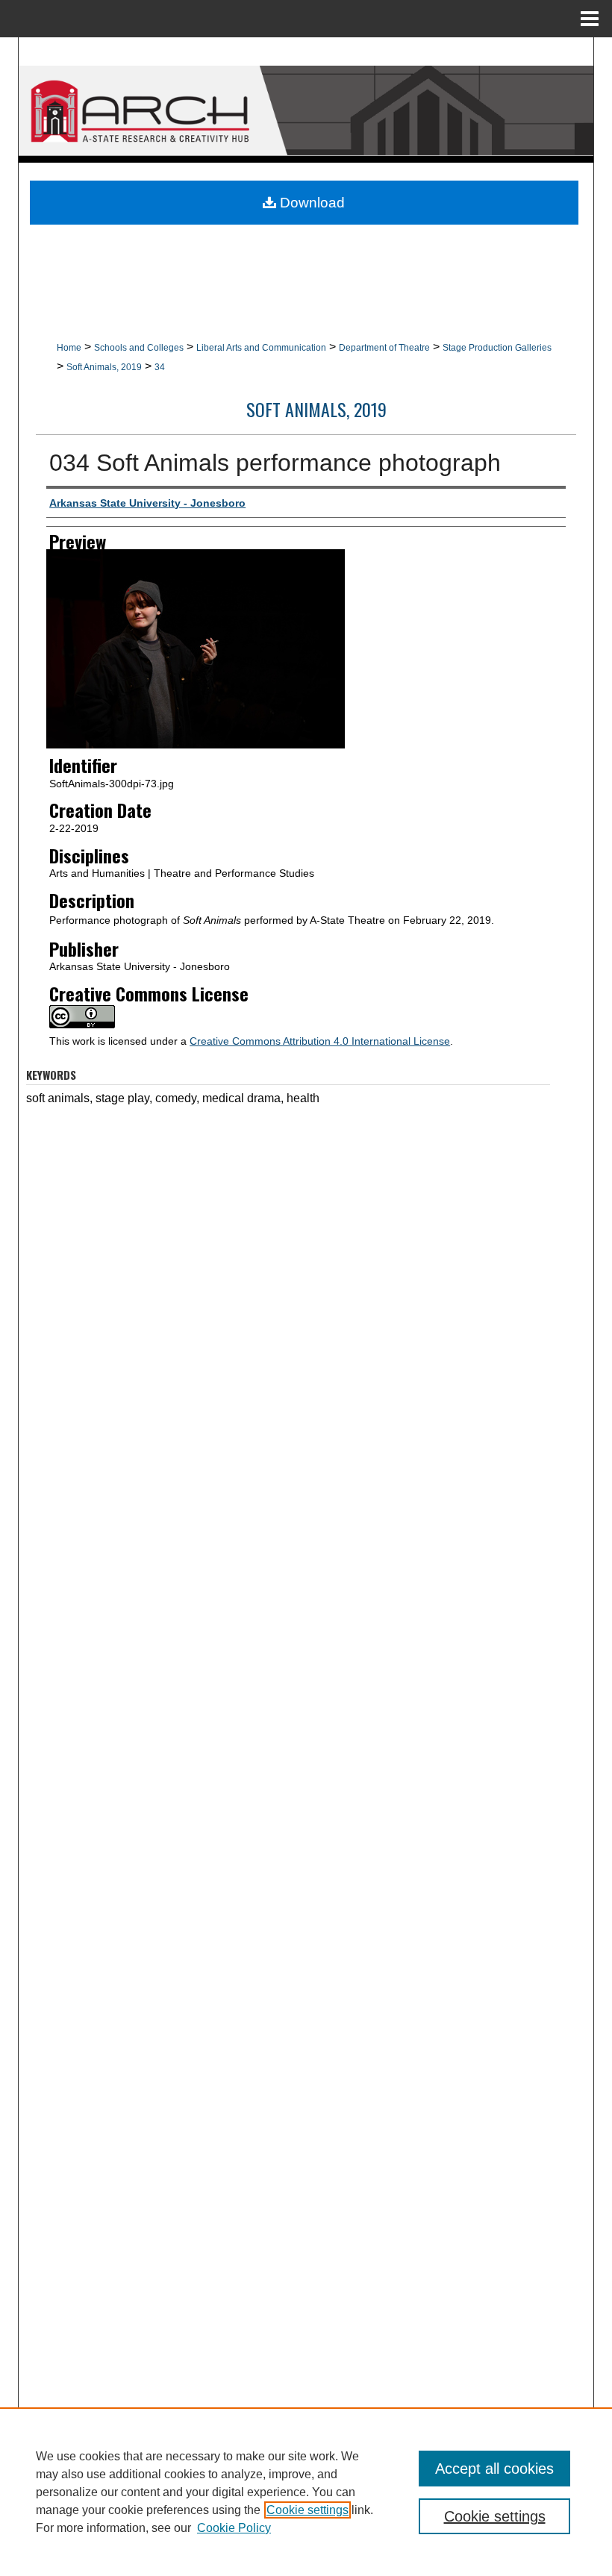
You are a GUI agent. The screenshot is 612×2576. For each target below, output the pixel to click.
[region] (306, 2492)
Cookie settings (307, 2510)
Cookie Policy (234, 2528)
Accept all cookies (494, 2469)
